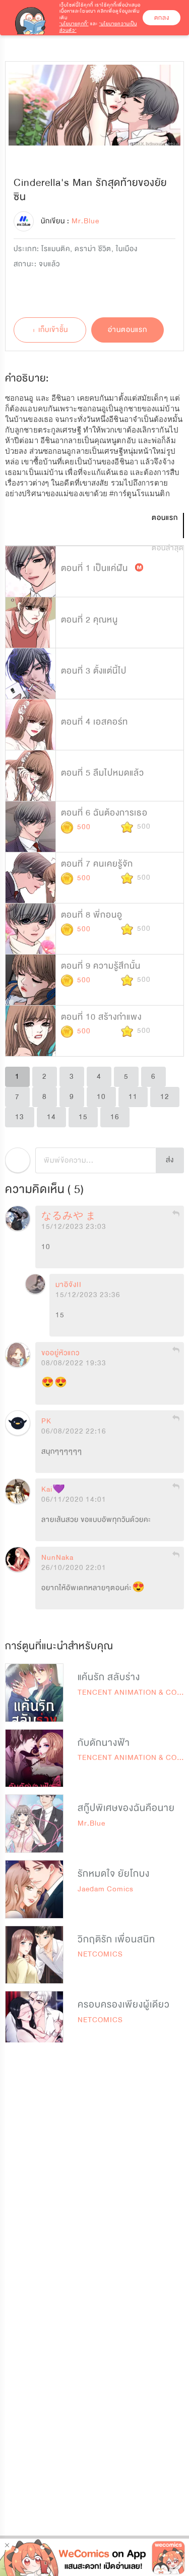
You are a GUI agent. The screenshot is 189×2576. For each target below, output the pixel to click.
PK (46, 1421)
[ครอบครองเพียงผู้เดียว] (34, 2020)
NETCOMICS (100, 1954)
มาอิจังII (69, 1285)
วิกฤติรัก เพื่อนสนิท (116, 1939)
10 (101, 1097)
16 (115, 1117)
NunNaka (57, 1558)
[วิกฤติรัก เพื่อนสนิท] (34, 1955)
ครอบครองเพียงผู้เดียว (124, 2005)
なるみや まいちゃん (90, 1217)
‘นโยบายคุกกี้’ (74, 24)
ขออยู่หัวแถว (60, 1353)
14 (51, 1117)
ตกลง (162, 18)
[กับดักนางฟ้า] (34, 1758)
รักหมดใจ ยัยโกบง (114, 1874)
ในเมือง (127, 249)
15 (83, 1117)
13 (20, 1117)
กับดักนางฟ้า (104, 1743)
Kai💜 (53, 1490)
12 (165, 1097)
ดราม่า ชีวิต (93, 249)
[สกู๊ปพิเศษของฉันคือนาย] (34, 1824)
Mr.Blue (91, 1823)
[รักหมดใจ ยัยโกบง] (34, 1889)
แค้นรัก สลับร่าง (109, 1677)
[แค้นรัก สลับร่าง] (34, 1693)
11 (133, 1097)
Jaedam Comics (106, 1889)
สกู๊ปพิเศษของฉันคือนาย (126, 1808)
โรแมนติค (56, 249)
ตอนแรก (165, 518)
